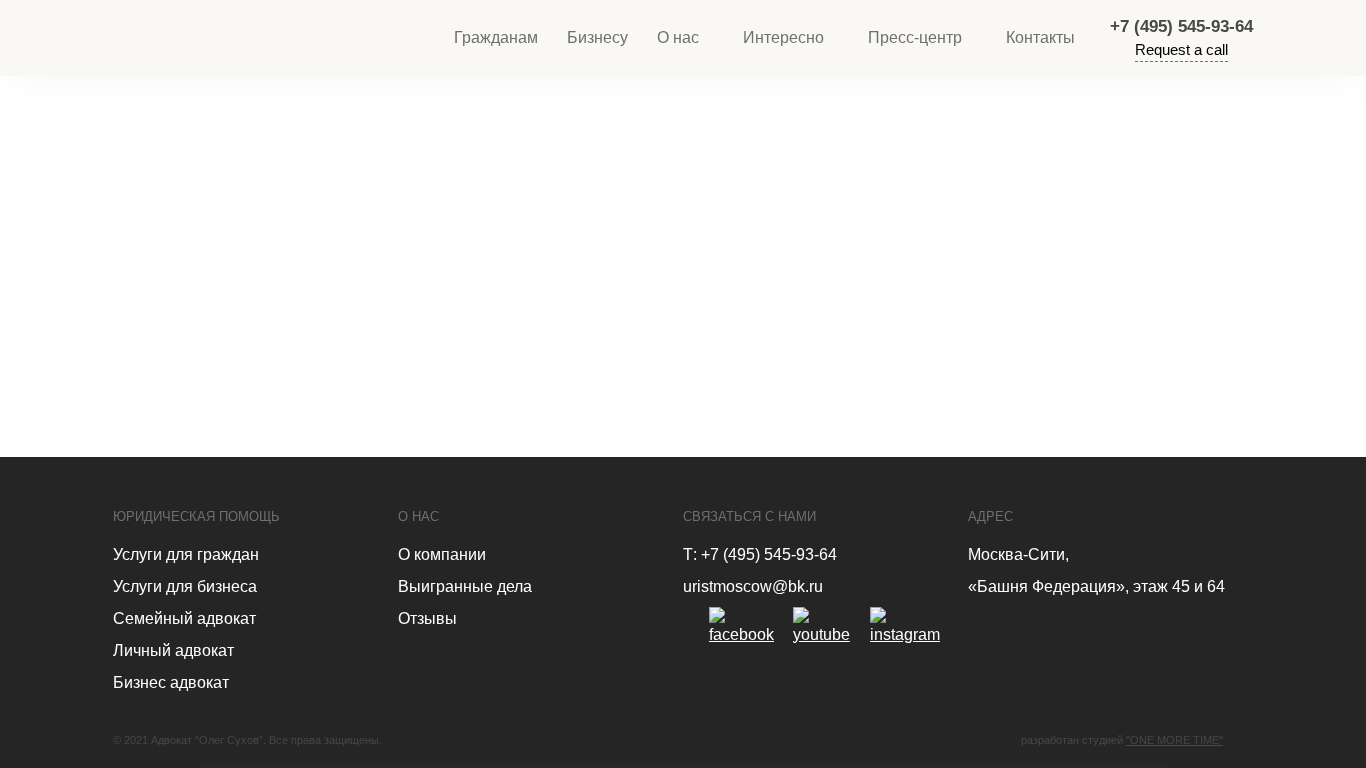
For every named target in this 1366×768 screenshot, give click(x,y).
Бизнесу (597, 37)
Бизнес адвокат (171, 682)
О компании (442, 554)
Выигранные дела (465, 586)
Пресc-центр (915, 37)
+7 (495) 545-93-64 (1181, 26)
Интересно (783, 37)
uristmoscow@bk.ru (753, 586)
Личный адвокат (173, 650)
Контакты (1040, 37)
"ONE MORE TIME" (1174, 740)
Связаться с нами (749, 516)
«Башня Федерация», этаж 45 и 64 (1096, 586)
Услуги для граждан (186, 554)
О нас (678, 37)
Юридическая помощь (196, 516)
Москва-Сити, (1018, 554)
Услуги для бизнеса (185, 586)
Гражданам (496, 37)
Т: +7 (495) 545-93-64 (760, 554)
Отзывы (427, 618)
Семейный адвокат (184, 618)
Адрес (990, 516)
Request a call (1181, 49)
